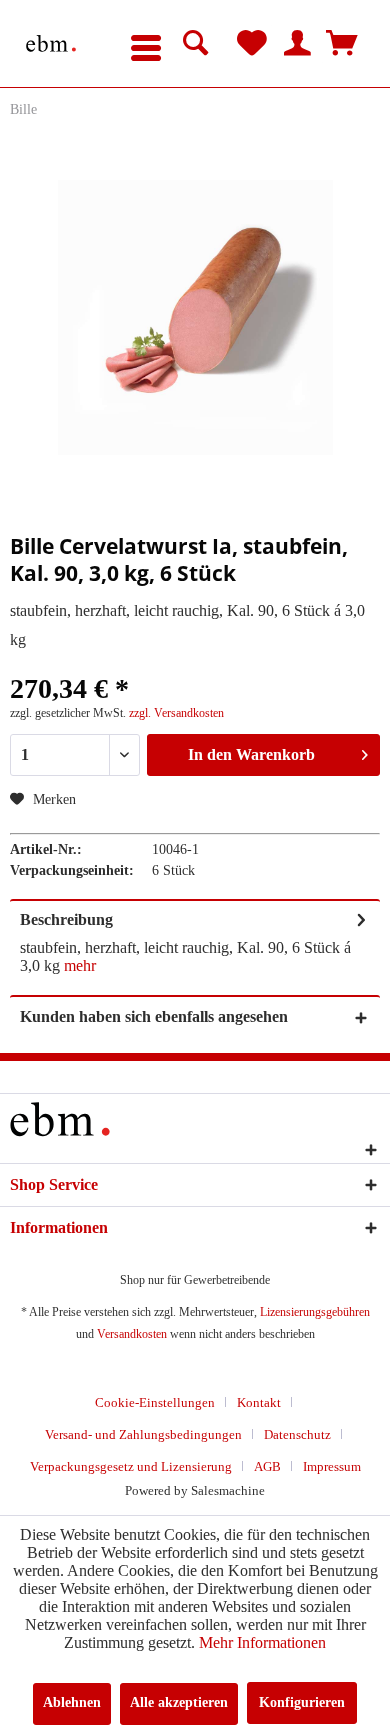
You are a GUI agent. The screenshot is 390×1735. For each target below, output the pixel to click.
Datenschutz (297, 1434)
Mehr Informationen (262, 1642)
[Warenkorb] (342, 44)
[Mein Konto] (297, 44)
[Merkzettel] (252, 44)
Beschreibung (66, 919)
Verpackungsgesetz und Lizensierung (131, 1466)
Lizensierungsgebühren (315, 1312)
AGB (267, 1466)
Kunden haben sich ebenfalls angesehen (154, 1016)
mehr (80, 965)
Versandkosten (132, 1334)
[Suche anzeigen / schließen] (196, 44)
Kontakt (259, 1402)
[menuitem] (146, 44)
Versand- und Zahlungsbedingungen (143, 1434)
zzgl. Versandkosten (176, 713)
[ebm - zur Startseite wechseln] (51, 43)
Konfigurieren (302, 1702)
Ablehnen (72, 1702)
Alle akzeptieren (179, 1702)
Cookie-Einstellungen (155, 1402)
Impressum (332, 1466)
